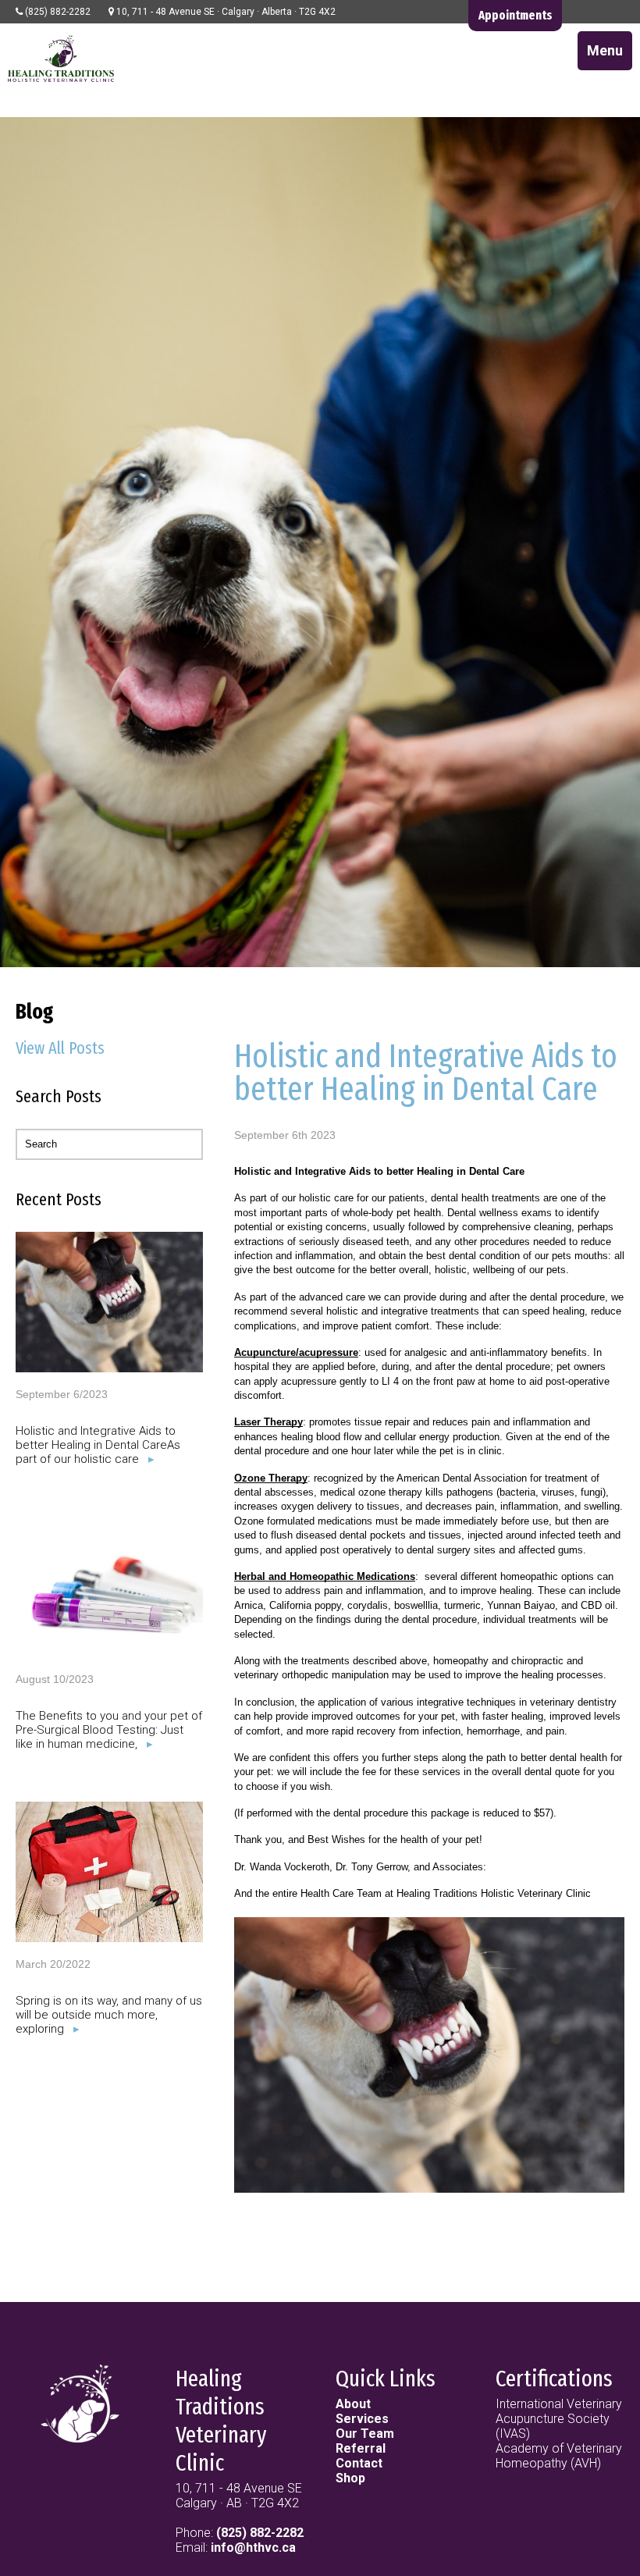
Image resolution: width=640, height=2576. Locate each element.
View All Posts (60, 1048)
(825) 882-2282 (260, 2533)
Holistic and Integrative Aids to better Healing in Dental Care (426, 1073)
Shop (350, 2478)
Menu (605, 50)
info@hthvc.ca (253, 2548)
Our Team (365, 2434)
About (353, 2404)
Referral (361, 2448)
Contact (359, 2463)
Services (362, 2419)
